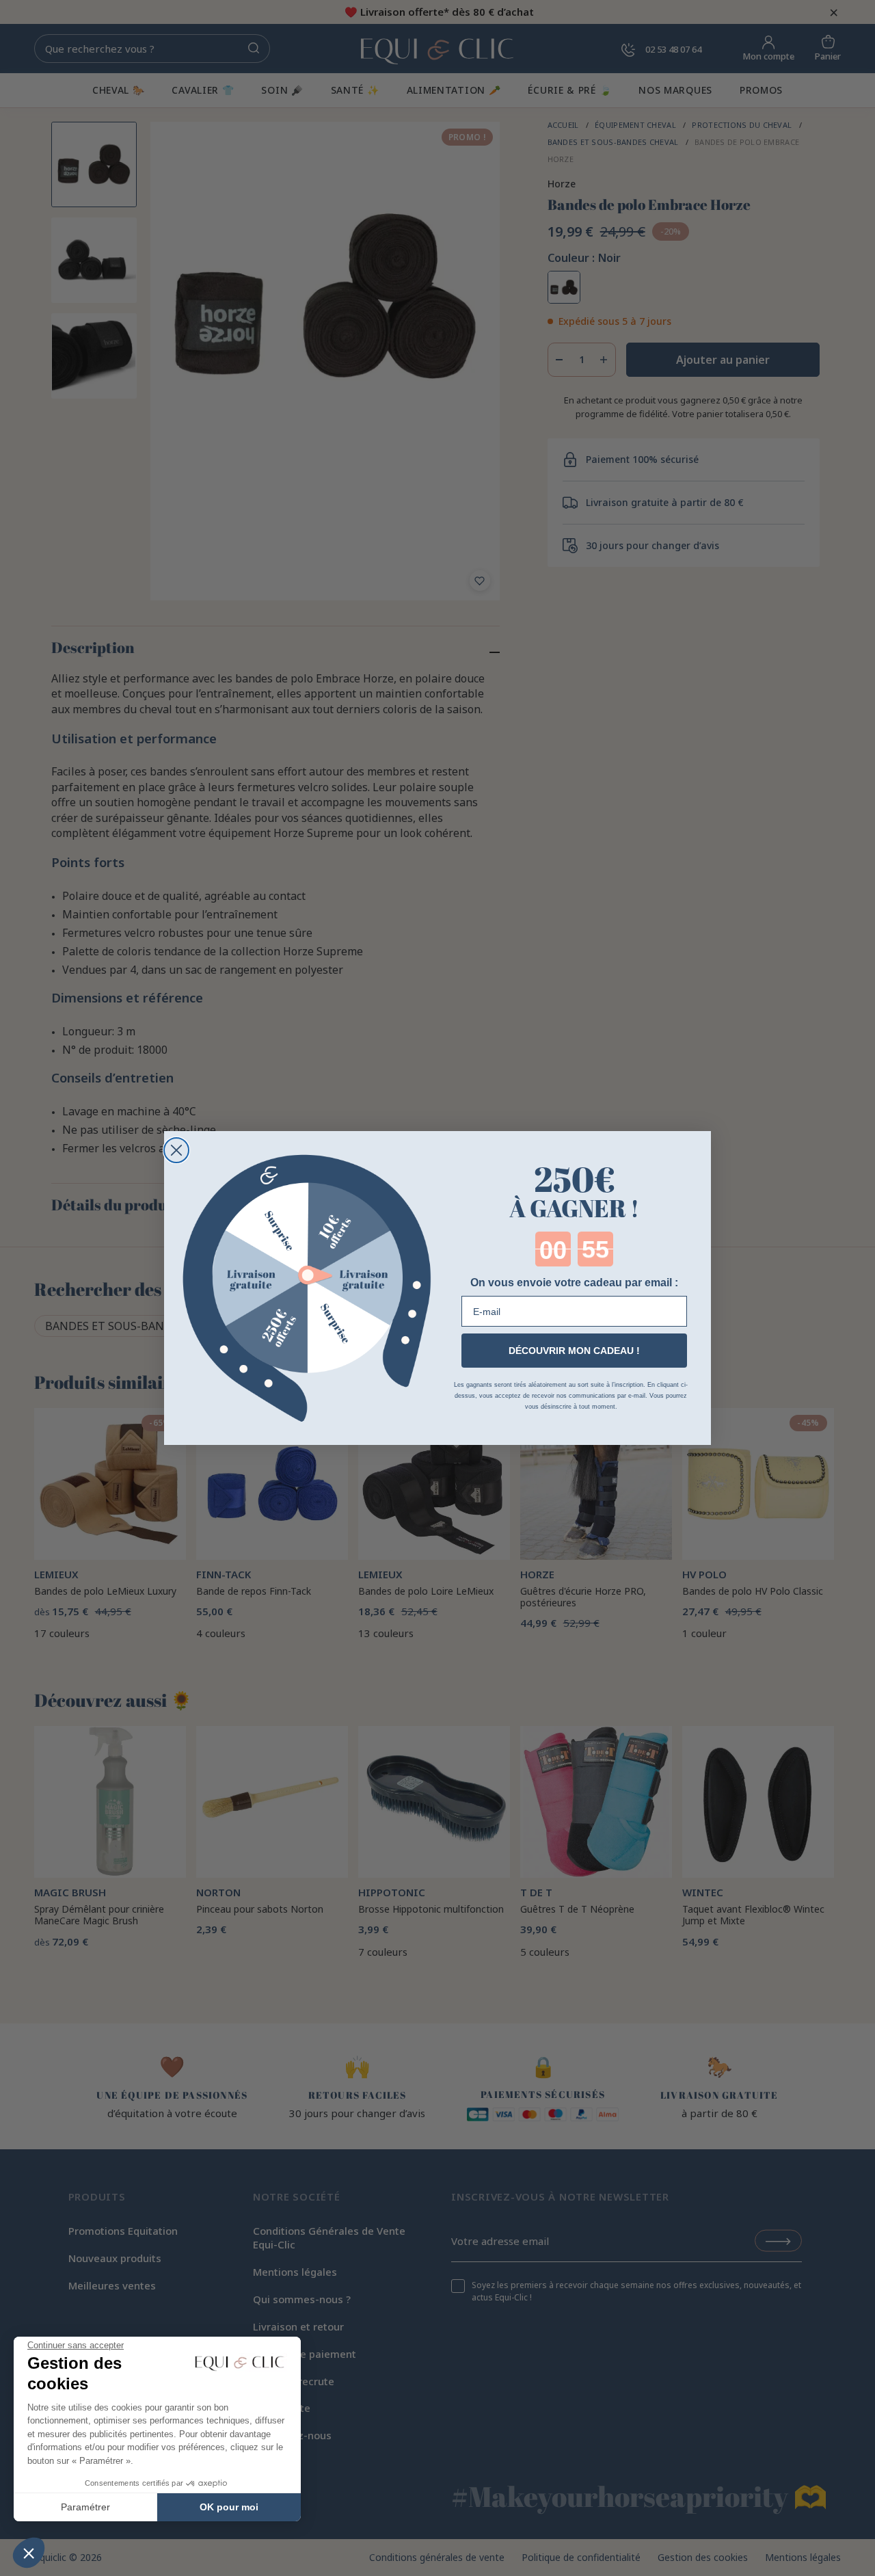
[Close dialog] (176, 1150)
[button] (29, 2553)
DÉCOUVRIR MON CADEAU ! (574, 1351)
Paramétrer (85, 2507)
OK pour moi (229, 2507)
